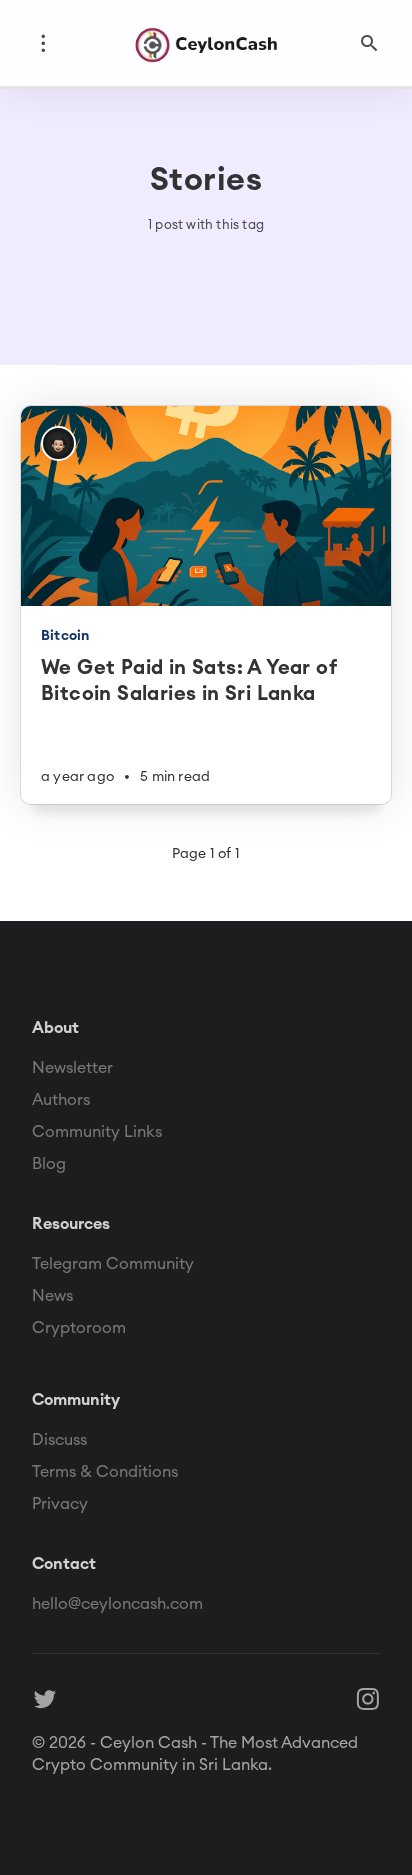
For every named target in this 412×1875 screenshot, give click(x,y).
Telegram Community (113, 1263)
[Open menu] (43, 43)
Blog (49, 1163)
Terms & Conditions (105, 1471)
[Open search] (369, 43)
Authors (61, 1099)
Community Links (97, 1131)
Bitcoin (65, 635)
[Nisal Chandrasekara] (58, 443)
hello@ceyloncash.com (117, 1603)
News (52, 1295)
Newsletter (72, 1067)
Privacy (60, 1503)
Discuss (59, 1439)
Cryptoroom (79, 1327)
